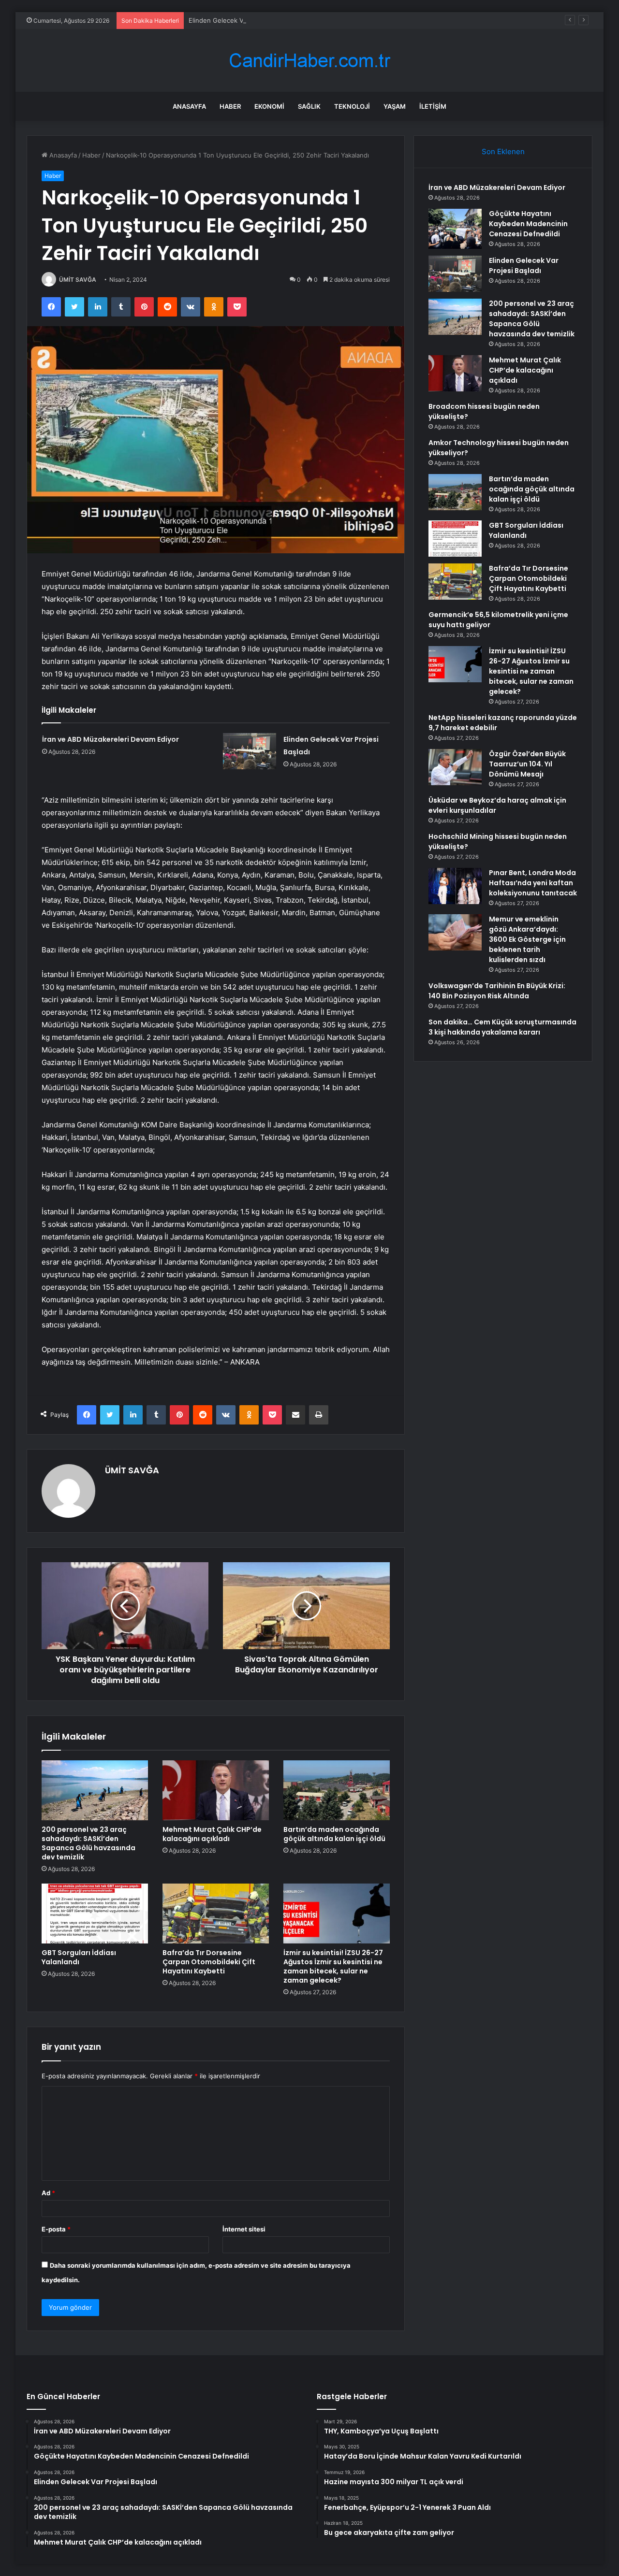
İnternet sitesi (244, 2229)
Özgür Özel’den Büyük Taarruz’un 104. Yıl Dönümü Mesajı (527, 764)
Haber (230, 106)
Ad (48, 2193)
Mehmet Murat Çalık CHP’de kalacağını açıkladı (212, 1834)
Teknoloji (352, 106)
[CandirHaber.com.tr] (309, 61)
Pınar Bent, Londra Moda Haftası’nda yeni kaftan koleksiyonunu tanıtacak (533, 883)
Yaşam (395, 106)
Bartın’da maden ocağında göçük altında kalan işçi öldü (334, 1834)
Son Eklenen (503, 151)
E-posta (56, 2229)
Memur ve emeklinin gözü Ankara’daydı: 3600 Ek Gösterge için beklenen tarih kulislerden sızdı (527, 939)
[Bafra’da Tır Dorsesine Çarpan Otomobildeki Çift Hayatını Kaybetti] (216, 1914)
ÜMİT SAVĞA (78, 280)
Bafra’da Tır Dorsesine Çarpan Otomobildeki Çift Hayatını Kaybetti (209, 1962)
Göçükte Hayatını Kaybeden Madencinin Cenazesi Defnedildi (528, 224)
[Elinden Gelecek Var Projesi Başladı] (250, 751)
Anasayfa (189, 106)
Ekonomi (269, 106)
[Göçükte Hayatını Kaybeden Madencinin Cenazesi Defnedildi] (455, 229)
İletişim (433, 106)
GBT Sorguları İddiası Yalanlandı (79, 1957)
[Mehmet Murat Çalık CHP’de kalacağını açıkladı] (216, 1790)
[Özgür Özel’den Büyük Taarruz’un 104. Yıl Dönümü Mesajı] (455, 767)
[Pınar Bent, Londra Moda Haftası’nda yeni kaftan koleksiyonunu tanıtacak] (455, 886)
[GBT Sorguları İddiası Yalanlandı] (95, 1914)
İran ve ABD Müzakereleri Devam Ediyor (111, 739)
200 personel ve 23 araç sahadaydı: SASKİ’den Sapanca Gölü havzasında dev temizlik (88, 1843)
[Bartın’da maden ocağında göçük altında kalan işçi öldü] (337, 1790)
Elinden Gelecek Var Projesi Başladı (241, 20)
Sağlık (309, 106)
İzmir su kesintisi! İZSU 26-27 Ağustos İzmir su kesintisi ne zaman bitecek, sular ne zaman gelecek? (333, 1966)
